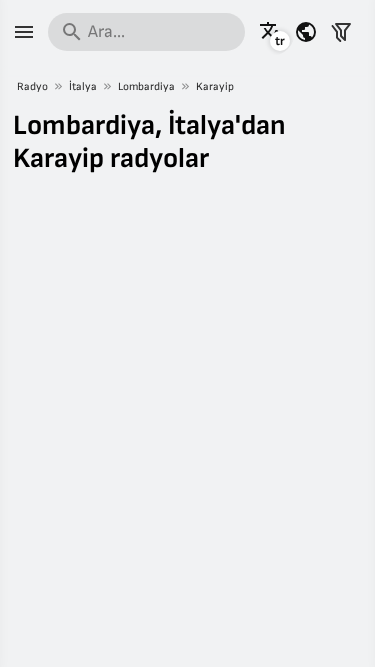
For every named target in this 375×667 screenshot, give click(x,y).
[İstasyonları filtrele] (341, 32)
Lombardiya (146, 86)
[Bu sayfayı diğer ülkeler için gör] (306, 32)
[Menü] (24, 32)
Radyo (32, 86)
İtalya (83, 86)
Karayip (215, 86)
